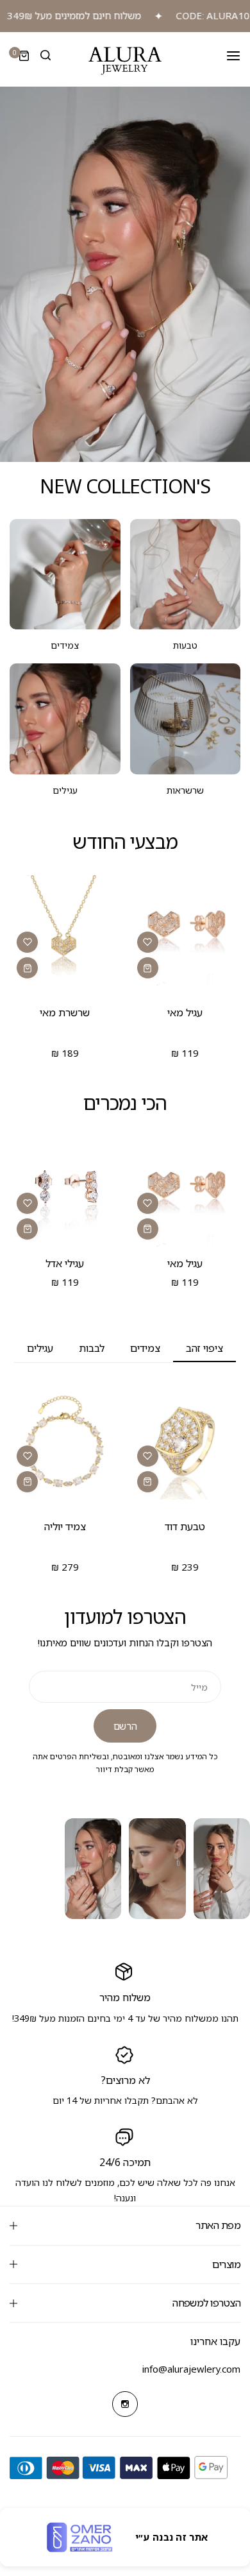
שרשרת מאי (65, 1012)
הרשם (125, 1726)
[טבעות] (186, 575)
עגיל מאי (185, 1012)
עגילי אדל (65, 1263)
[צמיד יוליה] (65, 1444)
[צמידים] (65, 575)
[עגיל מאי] (186, 931)
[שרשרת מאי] (65, 931)
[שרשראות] (186, 719)
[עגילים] (65, 719)
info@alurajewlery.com (191, 2369)
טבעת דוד (185, 1526)
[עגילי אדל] (65, 1191)
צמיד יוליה (65, 1526)
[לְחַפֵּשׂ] (46, 56)
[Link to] (125, 274)
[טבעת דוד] (186, 1444)
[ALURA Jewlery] (125, 61)
